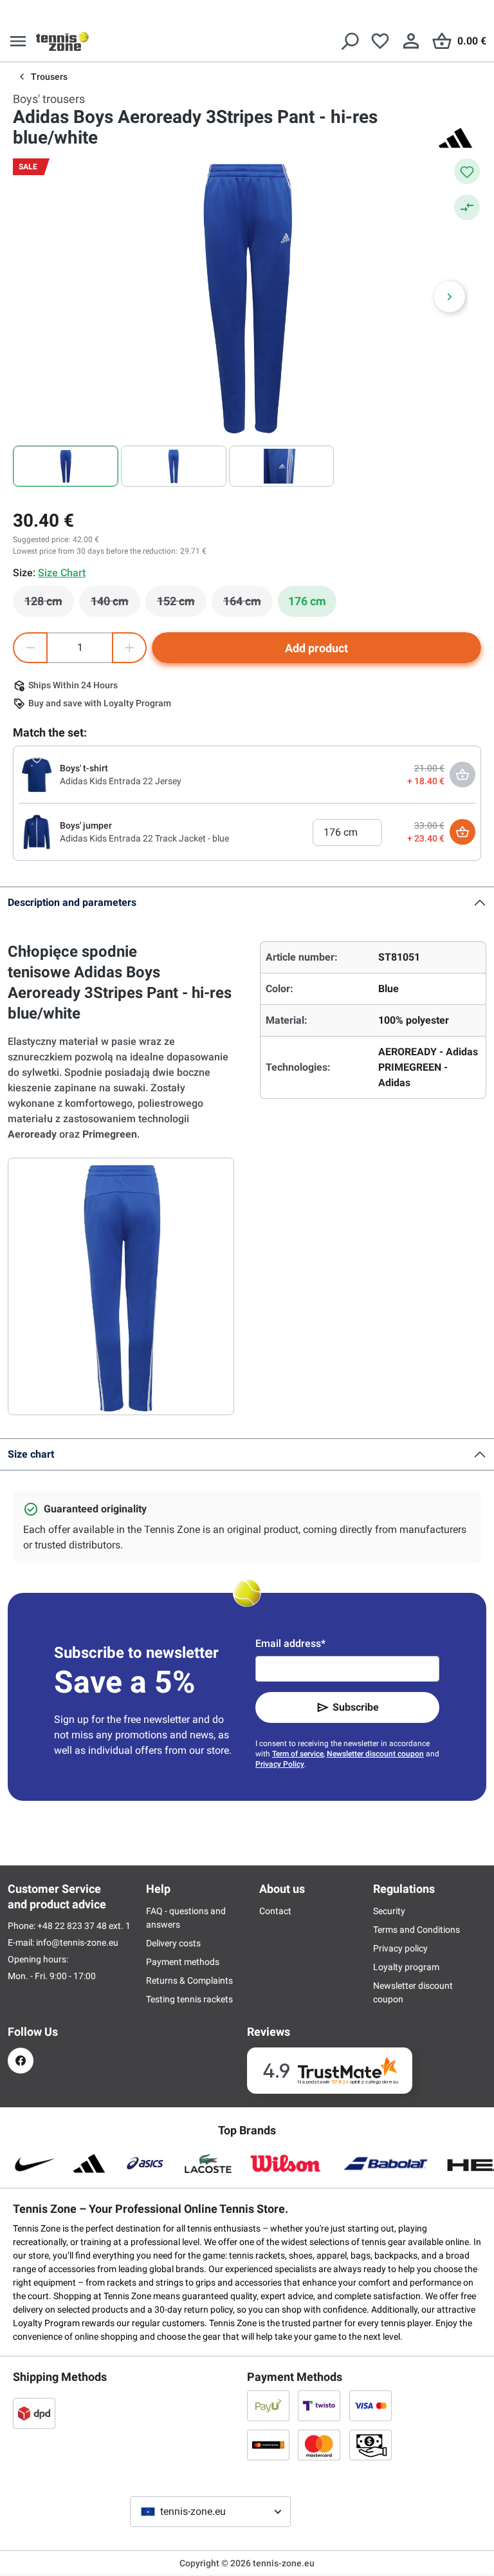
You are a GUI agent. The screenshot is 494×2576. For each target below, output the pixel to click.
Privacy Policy (280, 1764)
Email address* (290, 1643)
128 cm (49, 605)
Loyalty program (406, 1967)
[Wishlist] (380, 41)
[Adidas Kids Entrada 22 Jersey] (37, 774)
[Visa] (370, 2405)
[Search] (349, 41)
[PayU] (268, 2405)
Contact (275, 1911)
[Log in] (411, 41)
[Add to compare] (467, 207)
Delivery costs (173, 1943)
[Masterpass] (268, 2445)
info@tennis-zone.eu (77, 1942)
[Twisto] (319, 2405)
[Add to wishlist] (467, 171)
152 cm (182, 605)
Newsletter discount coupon (375, 1754)
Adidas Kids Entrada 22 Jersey (121, 781)
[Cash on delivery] (370, 2445)
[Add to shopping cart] (462, 832)
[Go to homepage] (62, 41)
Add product (316, 648)
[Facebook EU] (21, 2061)
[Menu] (18, 41)
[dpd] (34, 2413)
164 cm (248, 605)
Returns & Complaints (189, 1980)
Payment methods (183, 1962)
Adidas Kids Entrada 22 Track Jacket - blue (144, 838)
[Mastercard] (319, 2445)
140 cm (115, 605)
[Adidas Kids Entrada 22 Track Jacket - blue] (37, 831)
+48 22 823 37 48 (73, 1926)
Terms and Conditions (416, 1930)
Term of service (298, 1754)
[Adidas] (455, 138)
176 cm (307, 601)
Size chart (31, 1454)
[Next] (450, 297)
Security (389, 1911)
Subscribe (356, 1707)
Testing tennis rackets (189, 1999)
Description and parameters (72, 902)
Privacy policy (400, 1948)
